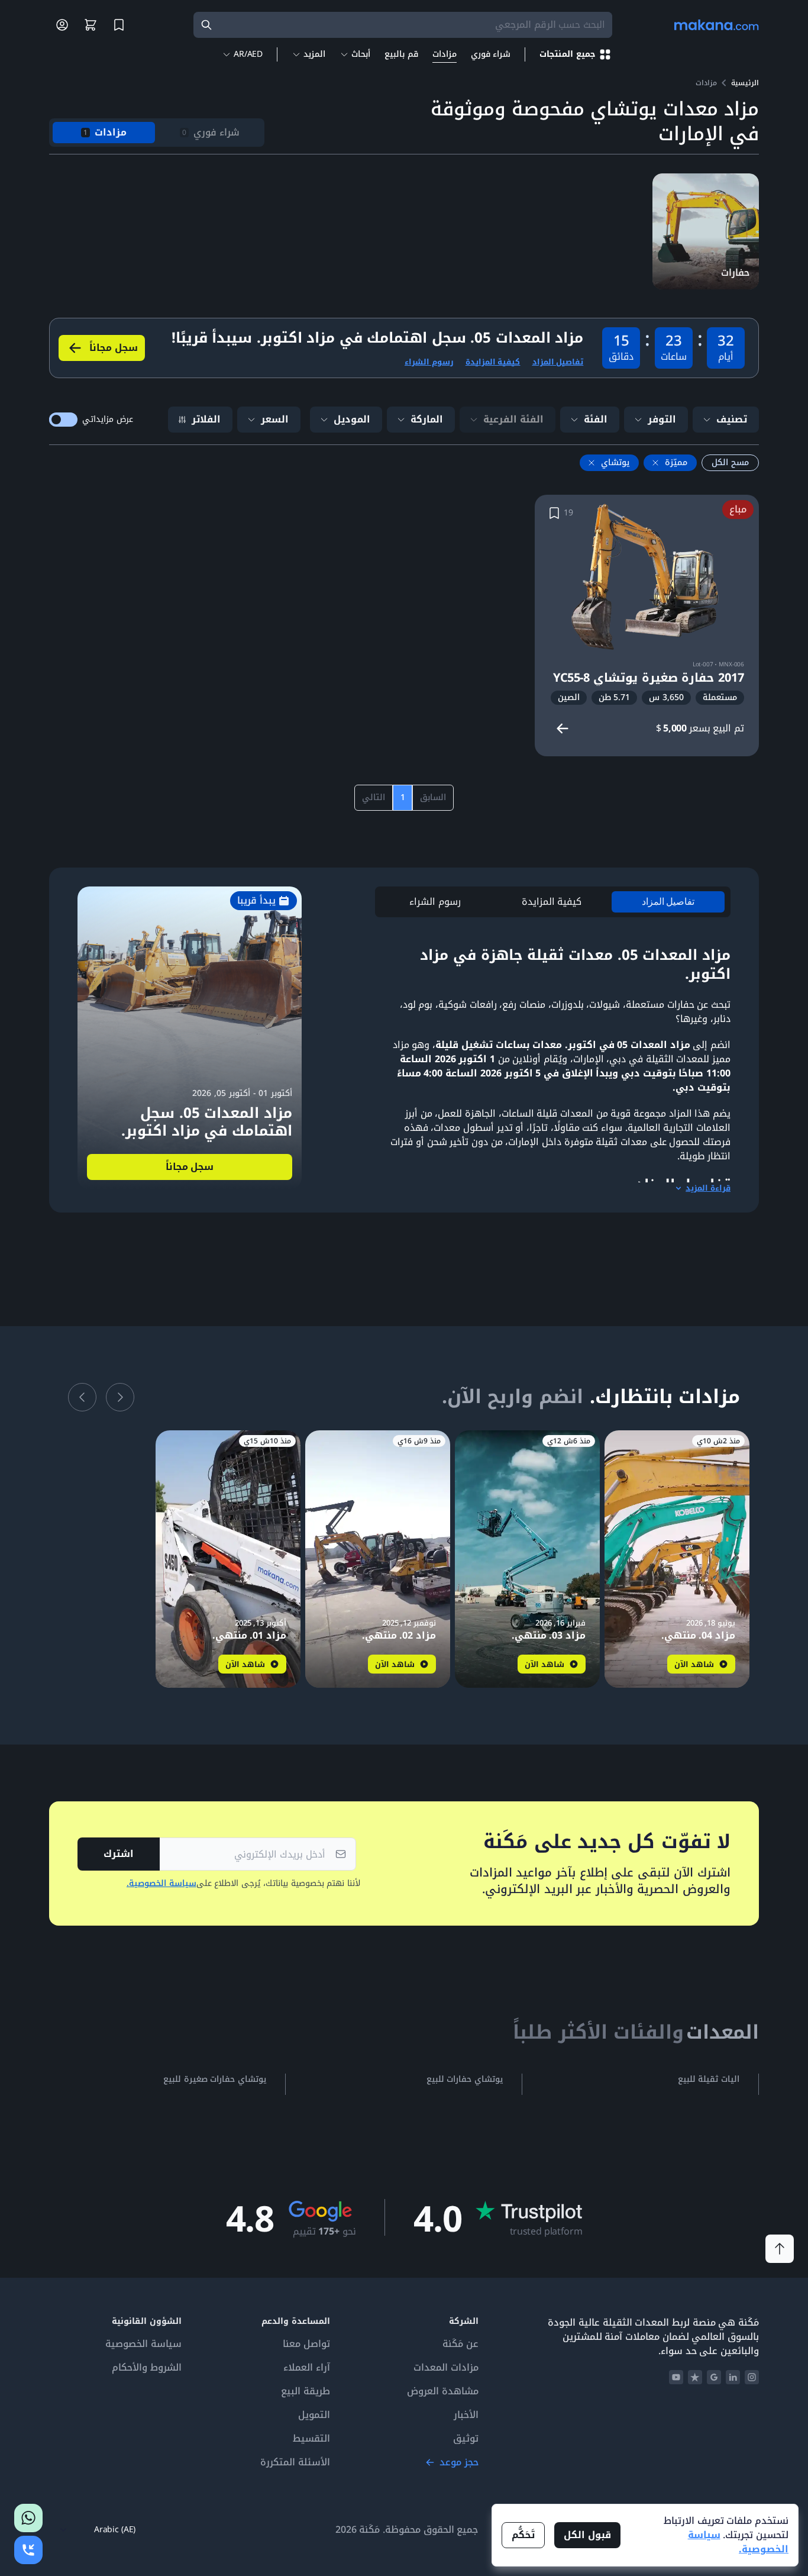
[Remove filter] (655, 463)
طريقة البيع (306, 2391)
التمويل (314, 2415)
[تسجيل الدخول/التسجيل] (62, 25)
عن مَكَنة (460, 2344)
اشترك (119, 1854)
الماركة (427, 419)
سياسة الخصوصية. (161, 1884)
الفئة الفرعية (513, 419)
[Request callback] (28, 2550)
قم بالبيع (401, 54)
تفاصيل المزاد (558, 362)
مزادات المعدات (446, 2368)
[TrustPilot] (695, 2377)
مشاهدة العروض (443, 2391)
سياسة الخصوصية (143, 2344)
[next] (82, 1397)
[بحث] (206, 25)
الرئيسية (745, 83)
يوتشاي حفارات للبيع (465, 2080)
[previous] (120, 1397)
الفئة (596, 419)
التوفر (662, 419)
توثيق (466, 2439)
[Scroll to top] (780, 2249)
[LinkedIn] (733, 2377)
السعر (275, 419)
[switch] (63, 420)
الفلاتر (206, 419)
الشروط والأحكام (147, 2368)
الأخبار (466, 2415)
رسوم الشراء (429, 362)
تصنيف (732, 419)
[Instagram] (752, 2377)
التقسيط (311, 2439)
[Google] (714, 2377)
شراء (491, 54)
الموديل (352, 419)
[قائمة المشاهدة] (119, 25)
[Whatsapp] (28, 2518)
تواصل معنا (306, 2344)
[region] (553, 902)
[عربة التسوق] (91, 25)
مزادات (445, 54)
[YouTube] (676, 2377)
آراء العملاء (307, 2368)
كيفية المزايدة (493, 362)
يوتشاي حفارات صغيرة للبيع (215, 2080)
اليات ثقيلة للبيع (709, 2080)
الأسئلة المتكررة (295, 2462)
